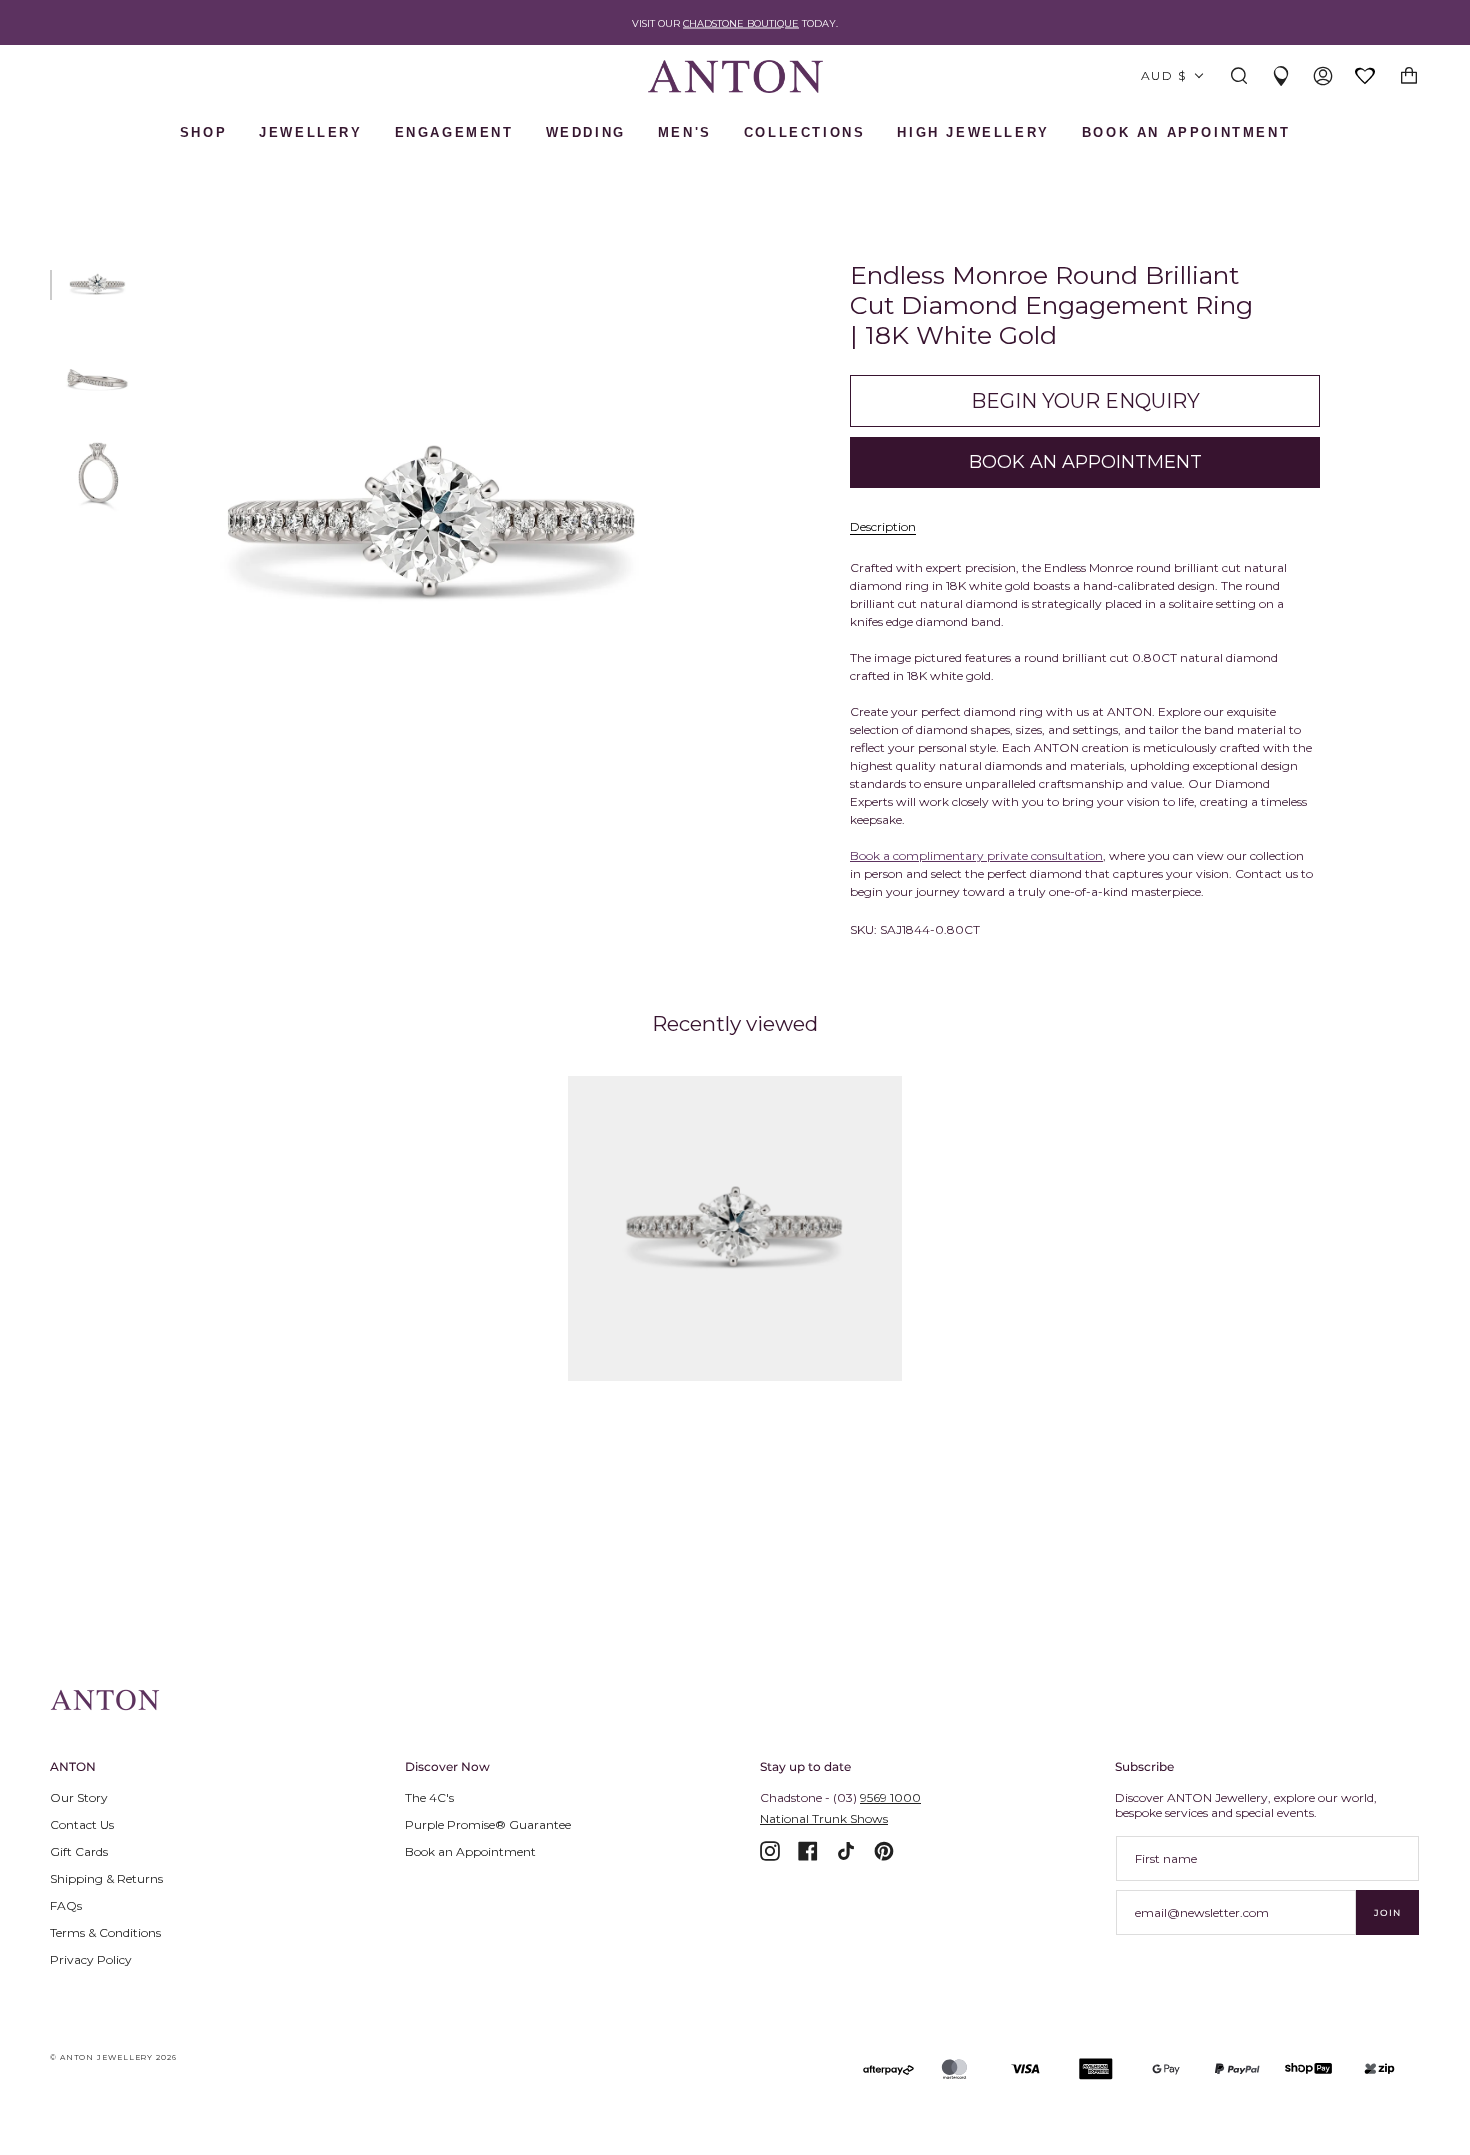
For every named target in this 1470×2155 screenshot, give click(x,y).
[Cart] (1409, 76)
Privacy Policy (91, 1959)
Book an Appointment (470, 1851)
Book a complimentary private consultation (976, 855)
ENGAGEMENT (454, 132)
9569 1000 (890, 1797)
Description (883, 526)
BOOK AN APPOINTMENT (1186, 132)
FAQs (66, 1905)
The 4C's (429, 1797)
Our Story (79, 1797)
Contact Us (82, 1824)
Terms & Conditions (105, 1932)
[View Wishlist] (1366, 77)
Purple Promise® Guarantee (488, 1824)
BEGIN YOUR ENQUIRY (1085, 401)
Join (1387, 1912)
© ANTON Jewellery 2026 (113, 2057)
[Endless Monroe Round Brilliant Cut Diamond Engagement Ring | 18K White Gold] (735, 1228)
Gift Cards (79, 1851)
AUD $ (1163, 75)
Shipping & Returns (106, 1878)
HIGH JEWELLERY (973, 132)
